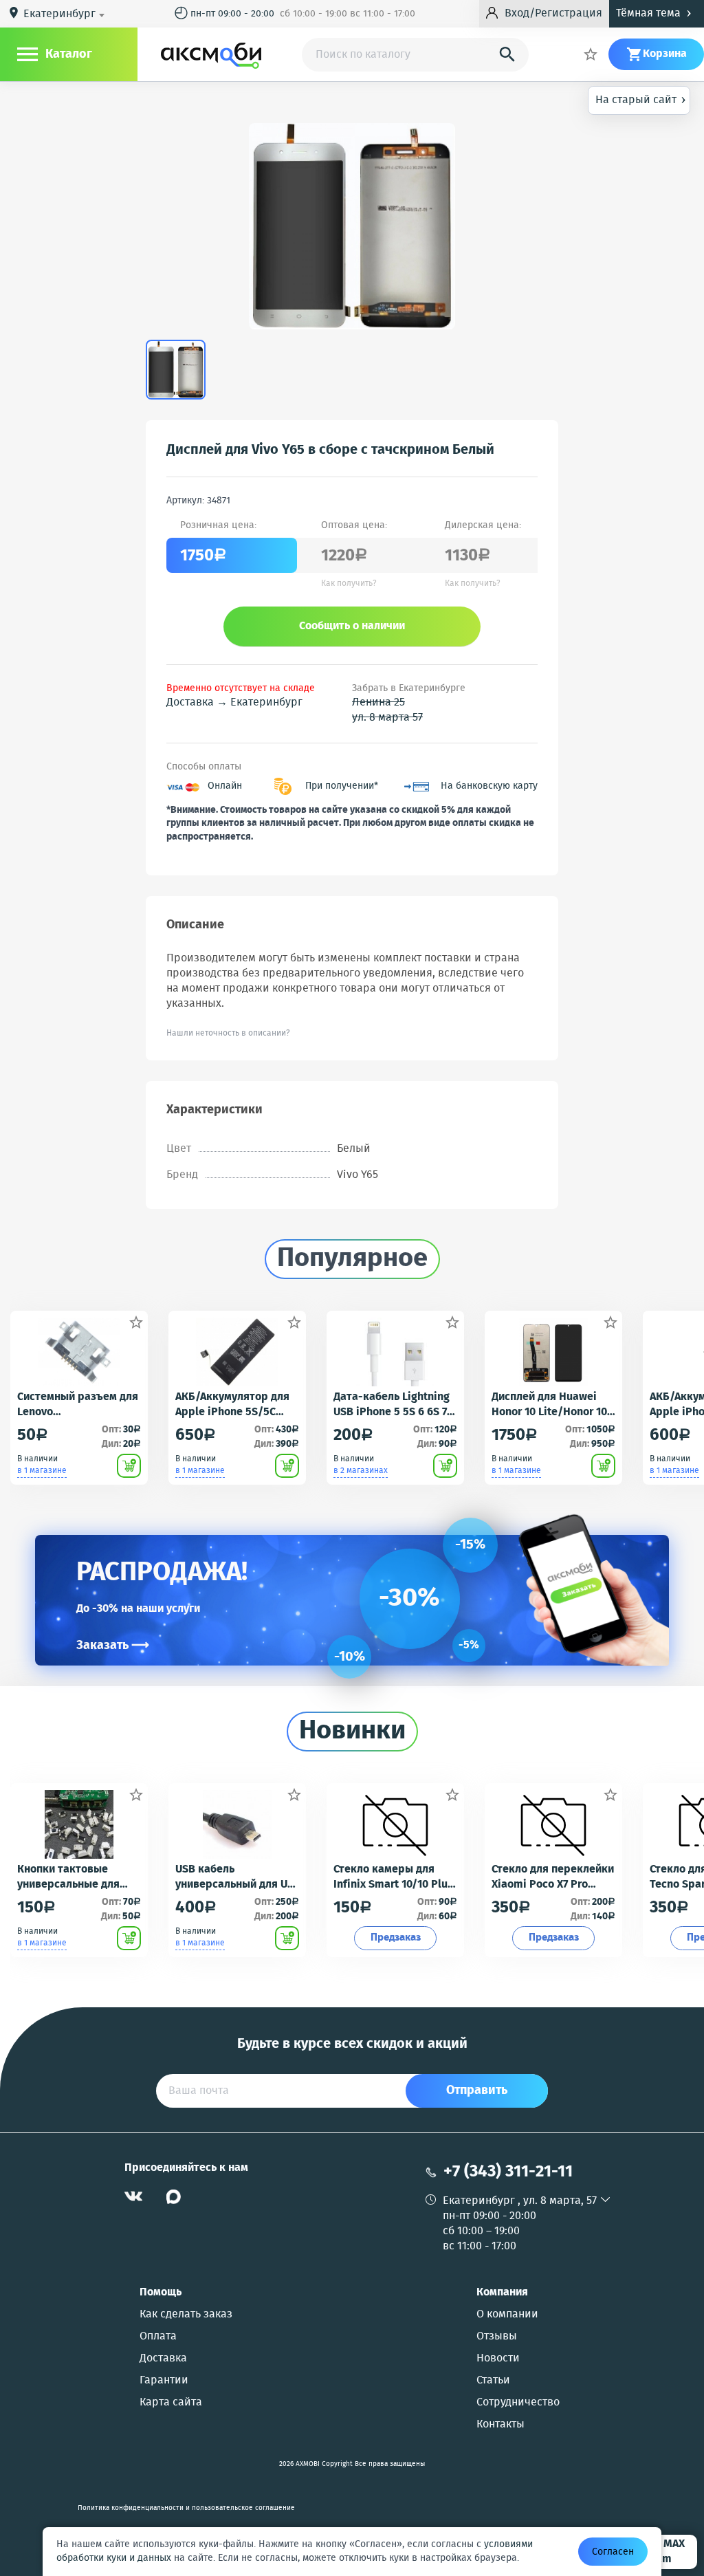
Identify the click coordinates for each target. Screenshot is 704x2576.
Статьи (493, 2381)
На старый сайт (641, 99)
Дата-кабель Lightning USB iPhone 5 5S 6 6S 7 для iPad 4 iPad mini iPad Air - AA (392, 1405)
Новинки (352, 1732)
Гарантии (164, 2381)
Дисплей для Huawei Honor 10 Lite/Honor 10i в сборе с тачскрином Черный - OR (551, 1405)
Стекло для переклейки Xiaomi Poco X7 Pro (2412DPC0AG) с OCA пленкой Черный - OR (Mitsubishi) (553, 1877)
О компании (507, 2315)
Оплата (158, 2337)
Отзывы (497, 2337)
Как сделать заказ (186, 2315)
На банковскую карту (489, 786)
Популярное (352, 1259)
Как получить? (349, 584)
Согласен (613, 2552)
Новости (498, 2359)
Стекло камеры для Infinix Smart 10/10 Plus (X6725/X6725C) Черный (393, 1877)
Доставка (163, 2359)
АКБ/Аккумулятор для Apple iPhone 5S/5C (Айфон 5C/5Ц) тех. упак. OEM (232, 1405)
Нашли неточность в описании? (228, 1033)
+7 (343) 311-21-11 (508, 2172)
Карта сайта (171, 2403)
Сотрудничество (518, 2403)
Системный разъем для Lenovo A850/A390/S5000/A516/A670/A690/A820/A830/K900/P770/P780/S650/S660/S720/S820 (78, 1405)
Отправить (477, 2091)
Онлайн (225, 786)
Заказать (113, 1646)
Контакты (500, 2425)
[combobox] (66, 14)
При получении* (342, 786)
